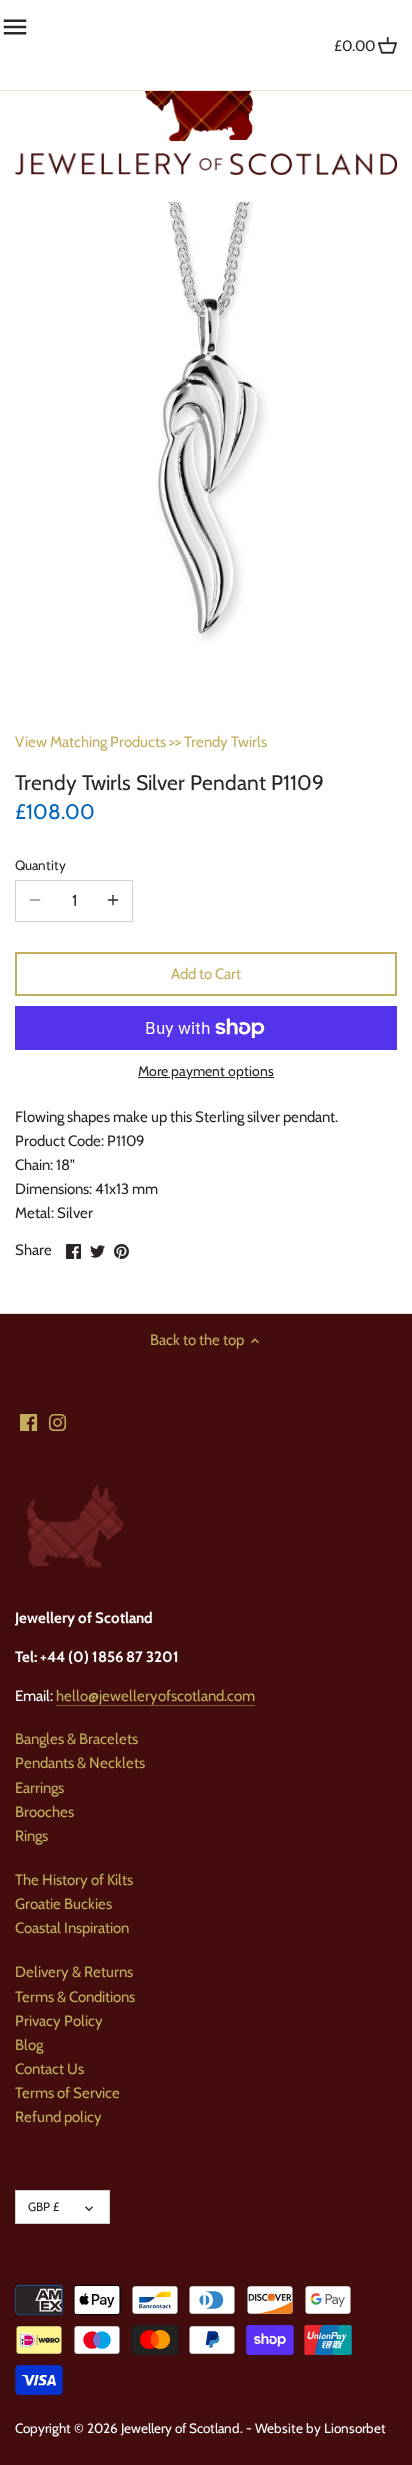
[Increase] (113, 901)
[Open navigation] (15, 27)
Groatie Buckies (63, 1904)
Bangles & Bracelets (76, 1739)
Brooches (44, 1812)
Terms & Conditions (75, 1997)
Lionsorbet (355, 2428)
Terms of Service (67, 2093)
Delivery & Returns (74, 1972)
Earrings (39, 1788)
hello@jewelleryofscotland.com (155, 1696)
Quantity (40, 865)
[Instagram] (57, 1421)
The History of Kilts (74, 1880)
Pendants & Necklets (80, 1763)
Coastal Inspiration (72, 1928)
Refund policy (58, 2117)
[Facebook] (28, 1421)
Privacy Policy (59, 2021)
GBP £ (43, 2206)
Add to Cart (206, 974)
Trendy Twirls (225, 742)
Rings (31, 1836)
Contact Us (49, 2069)
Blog (29, 2045)
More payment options (206, 1071)
